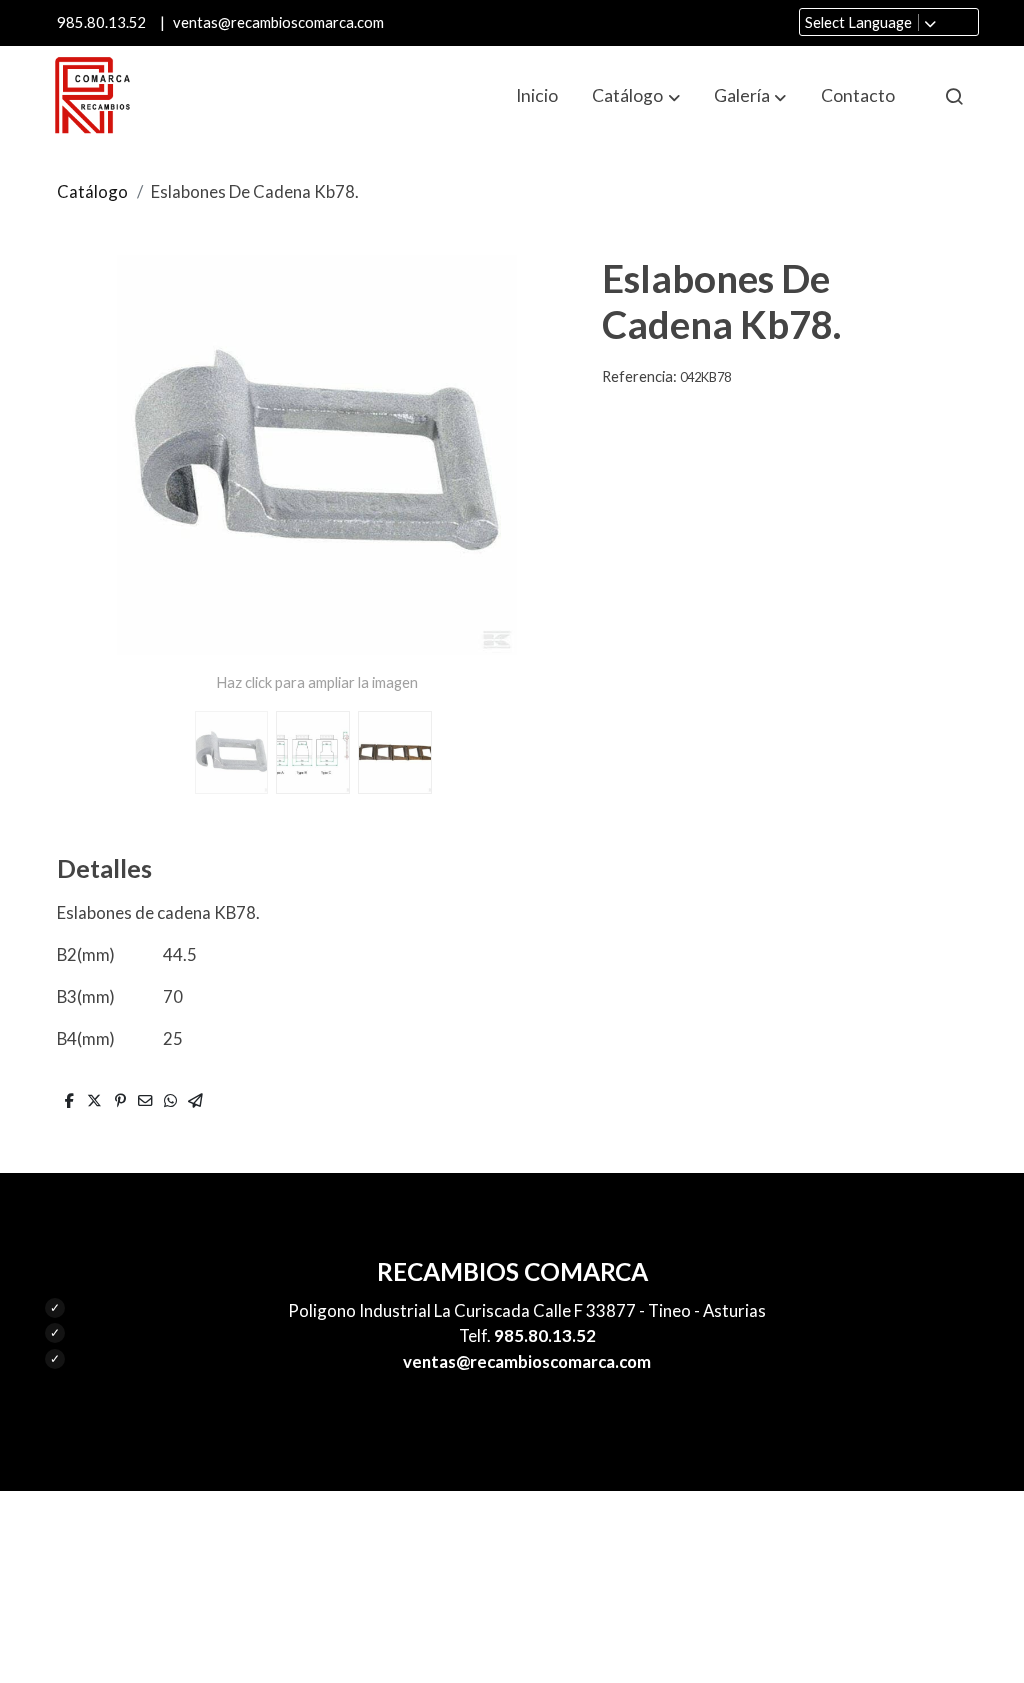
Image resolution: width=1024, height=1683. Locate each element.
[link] (92, 96)
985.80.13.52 (102, 22)
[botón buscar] (954, 96)
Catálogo (92, 191)
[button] (636, 96)
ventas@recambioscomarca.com (278, 22)
